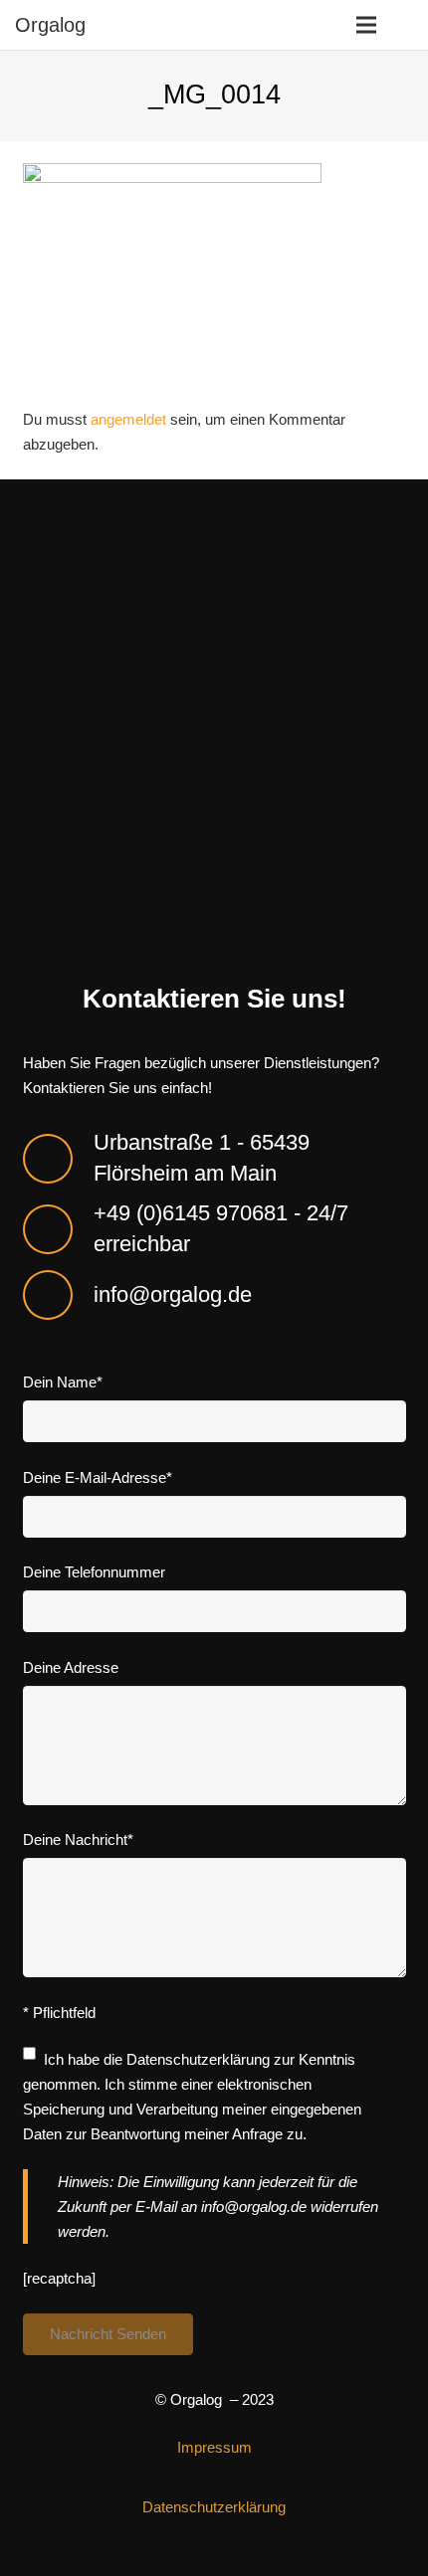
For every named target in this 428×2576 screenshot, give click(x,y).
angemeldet (128, 419)
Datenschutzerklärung (198, 2059)
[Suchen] (407, 25)
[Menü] (366, 25)
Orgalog (50, 25)
